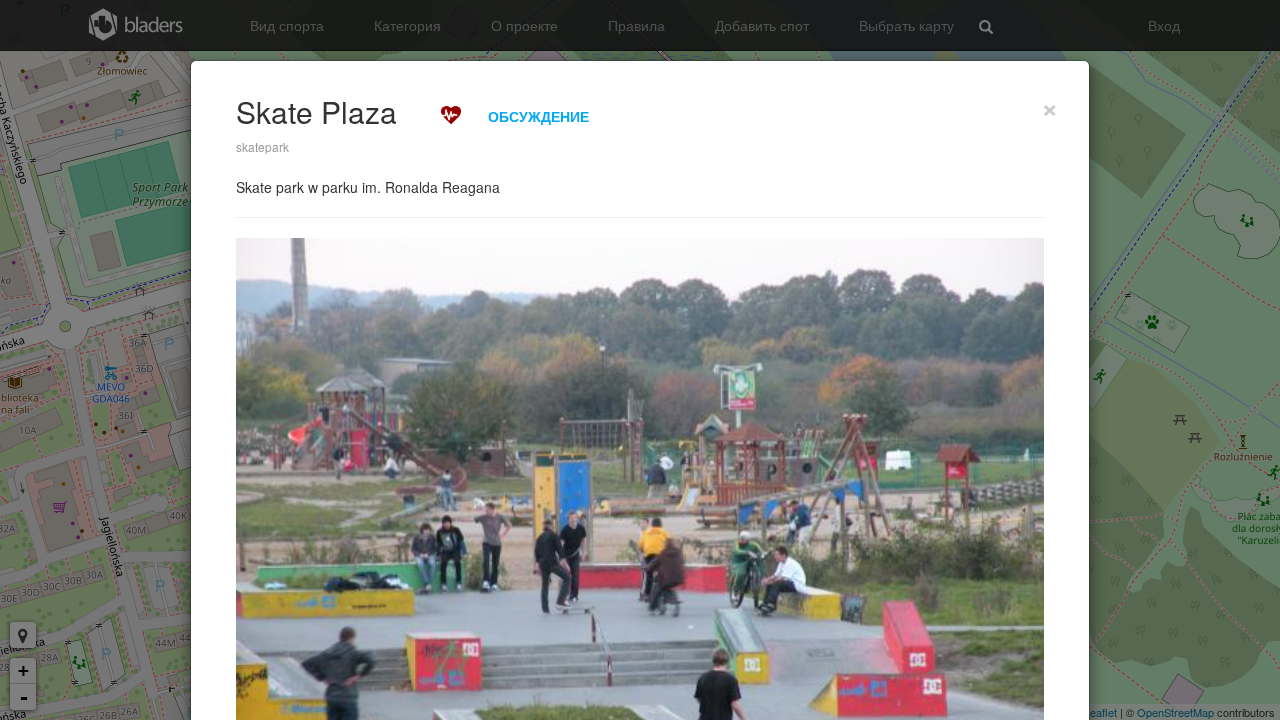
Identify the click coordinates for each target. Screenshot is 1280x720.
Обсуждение (538, 116)
